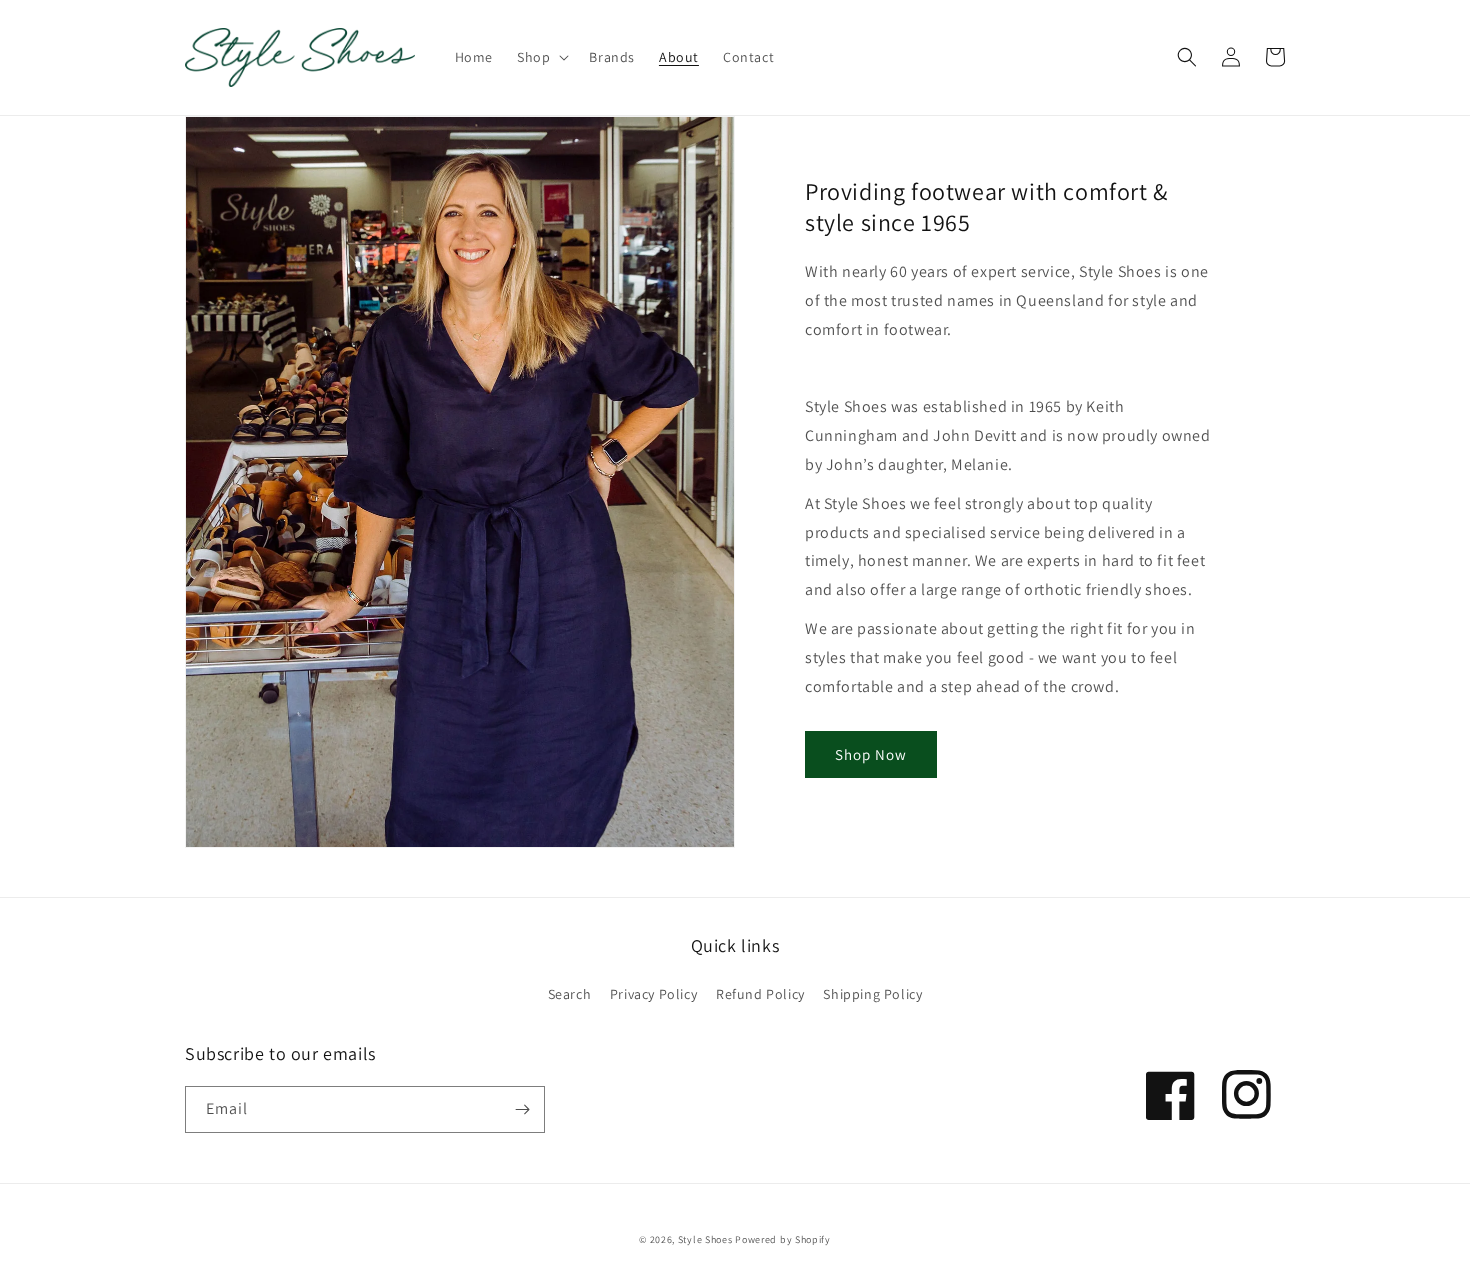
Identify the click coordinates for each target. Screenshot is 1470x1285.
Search (570, 994)
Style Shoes (705, 1239)
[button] (541, 57)
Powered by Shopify (783, 1239)
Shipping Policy (872, 994)
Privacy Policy (653, 994)
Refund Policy (760, 994)
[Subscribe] (522, 1109)
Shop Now (871, 754)
